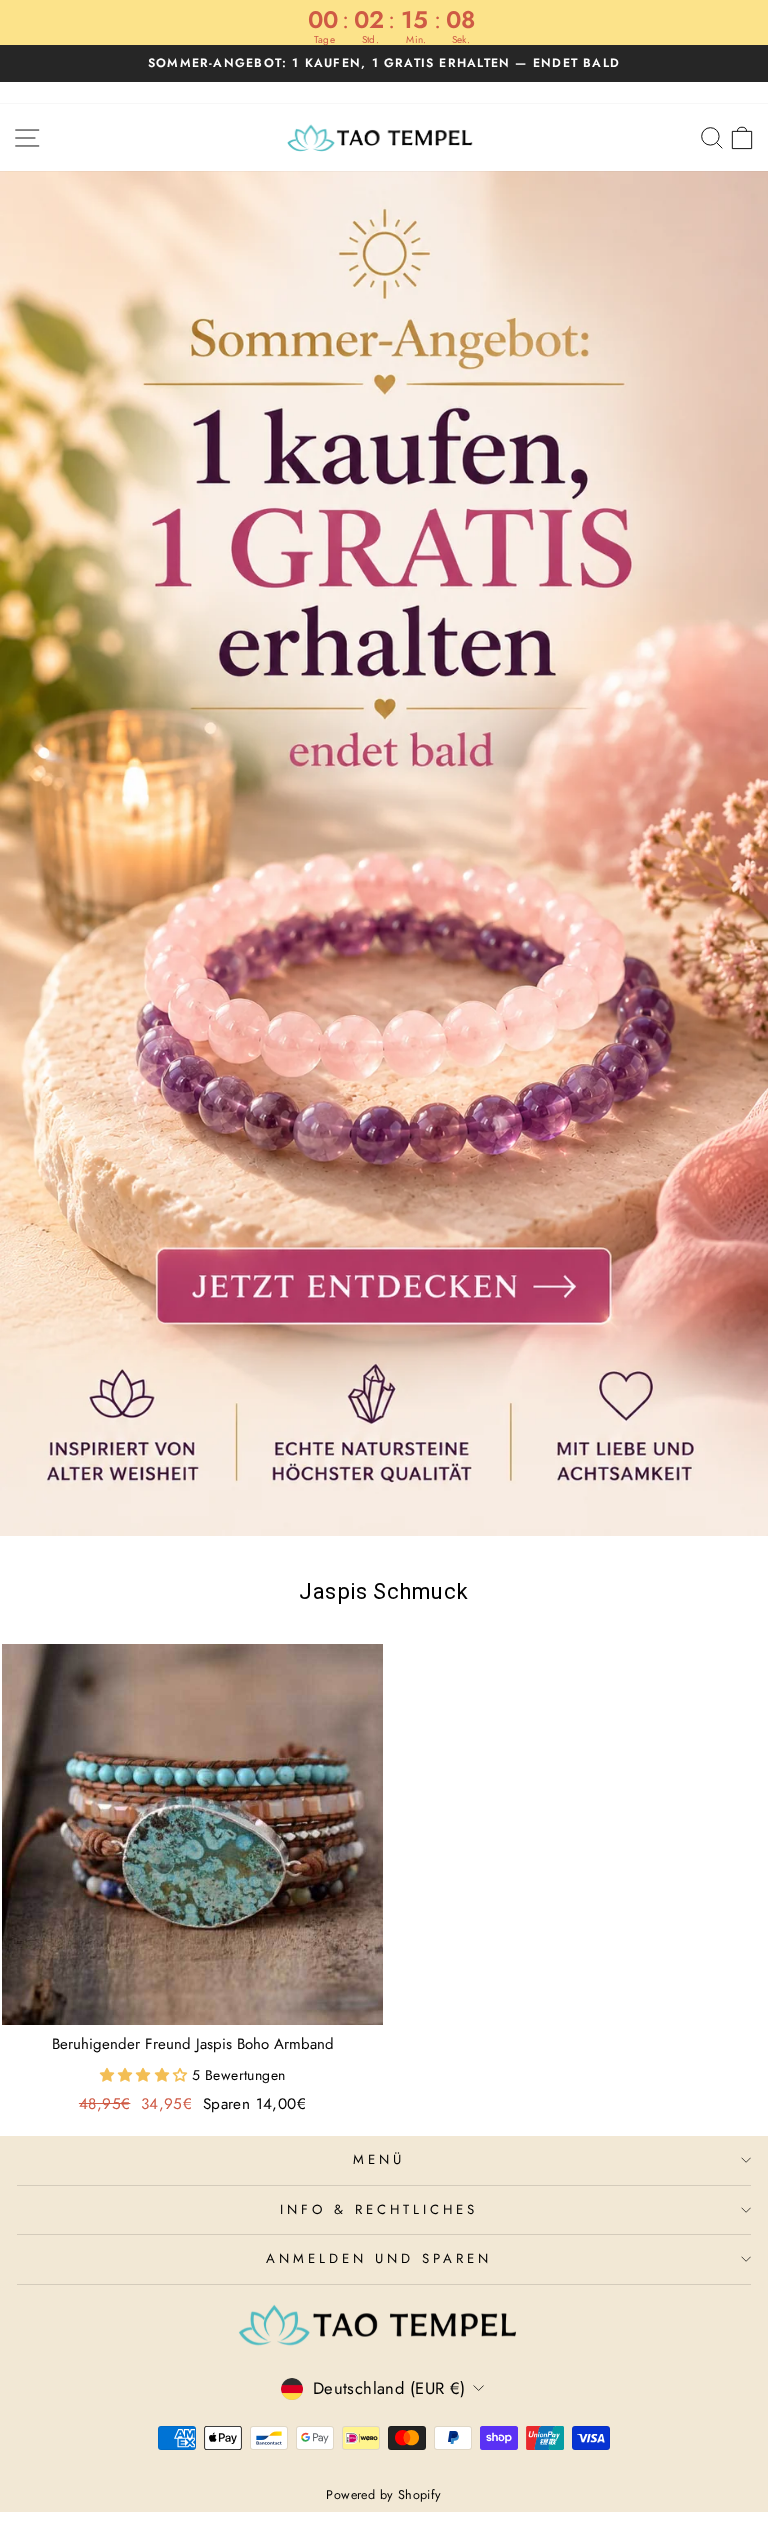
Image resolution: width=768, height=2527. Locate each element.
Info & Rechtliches (379, 2209)
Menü (379, 2159)
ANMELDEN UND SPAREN (379, 2258)
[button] (146, 2075)
